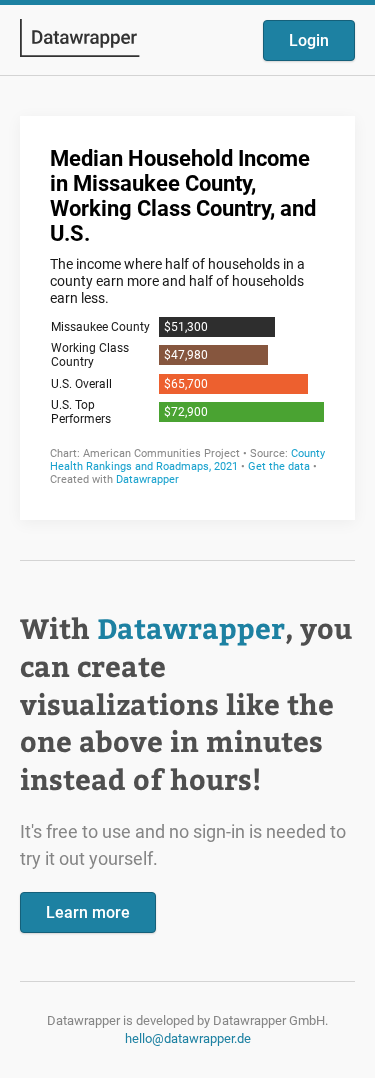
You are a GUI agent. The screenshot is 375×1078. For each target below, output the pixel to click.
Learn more (88, 912)
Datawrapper (191, 627)
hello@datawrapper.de (188, 1038)
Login (309, 40)
